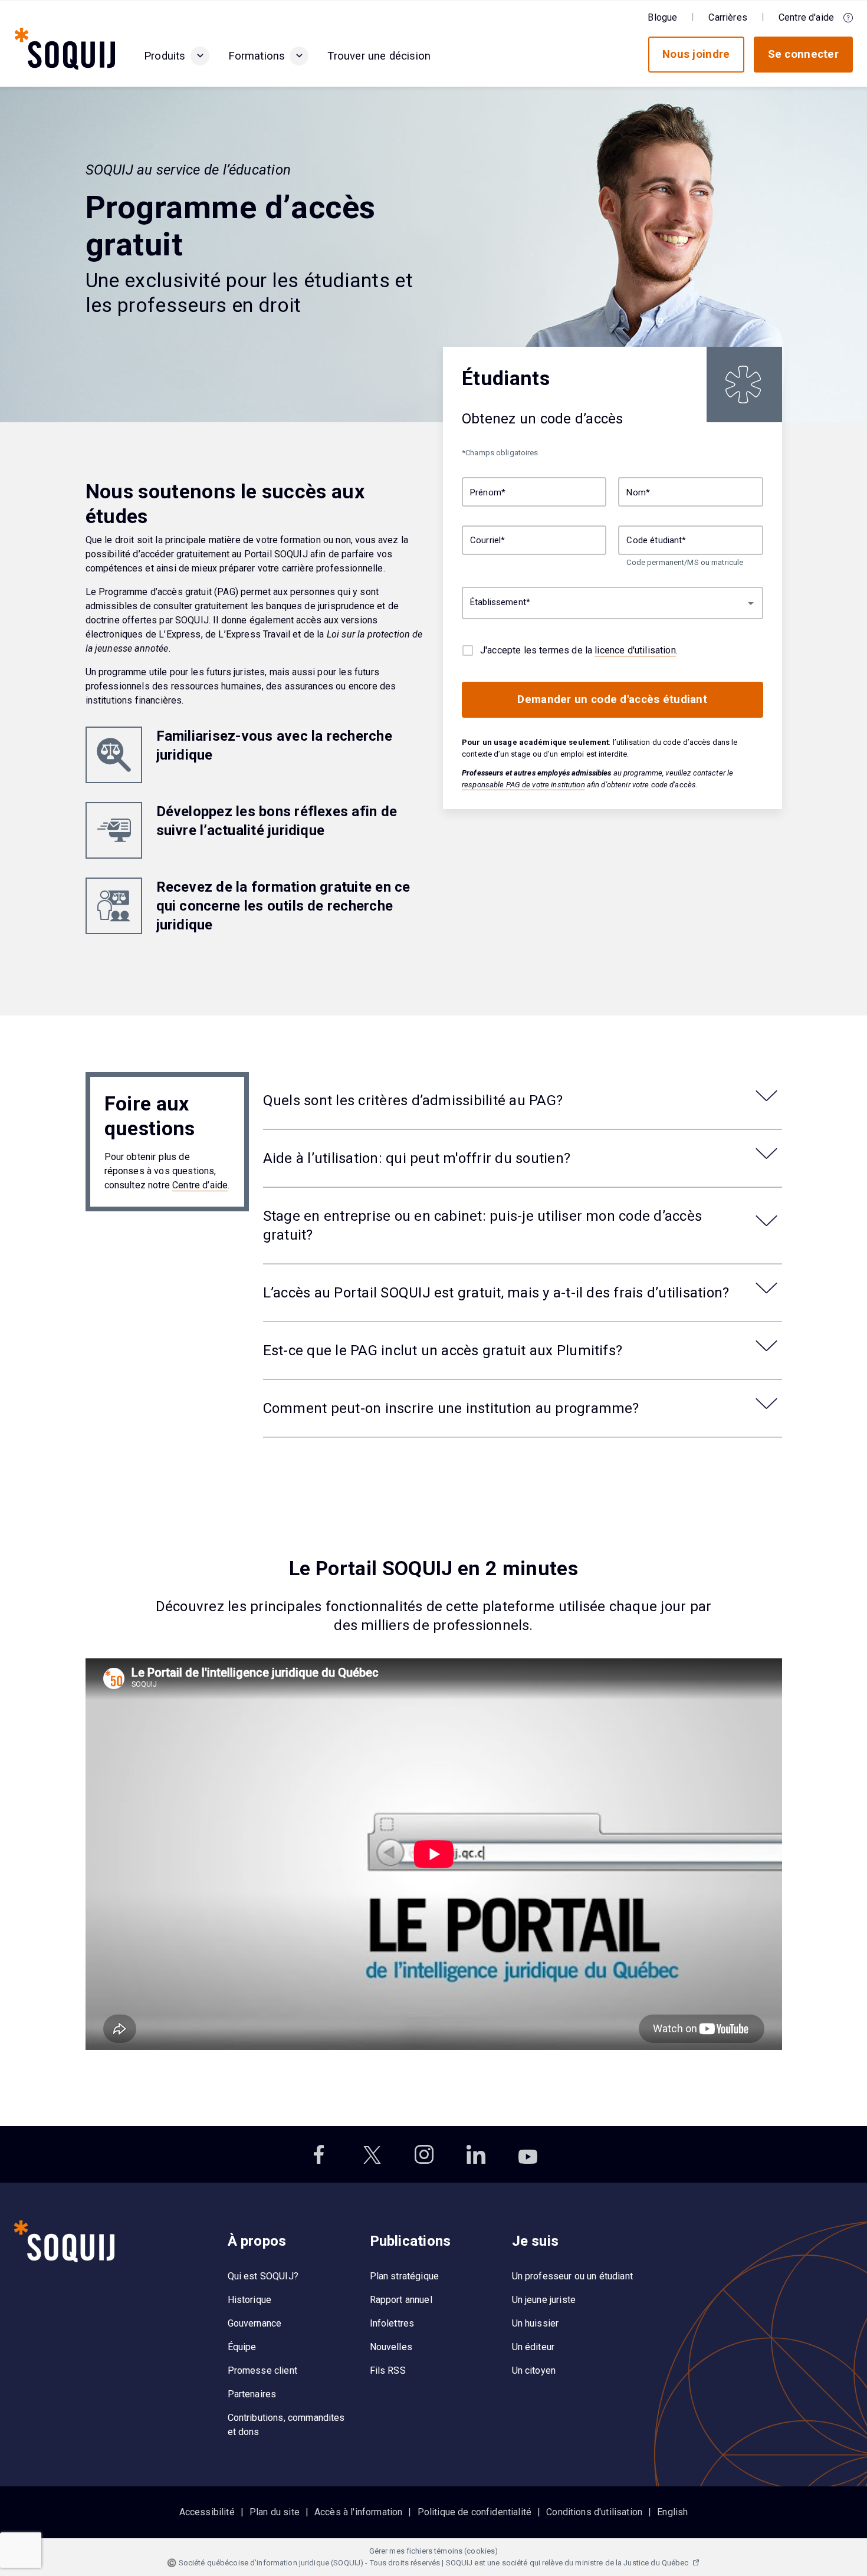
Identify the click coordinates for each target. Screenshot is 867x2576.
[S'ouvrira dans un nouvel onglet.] (320, 2154)
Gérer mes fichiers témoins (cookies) (434, 2551)
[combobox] (613, 604)
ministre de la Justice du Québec (633, 2563)
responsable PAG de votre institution (523, 785)
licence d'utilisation (635, 650)
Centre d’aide (200, 1185)
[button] (200, 56)
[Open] (751, 603)
